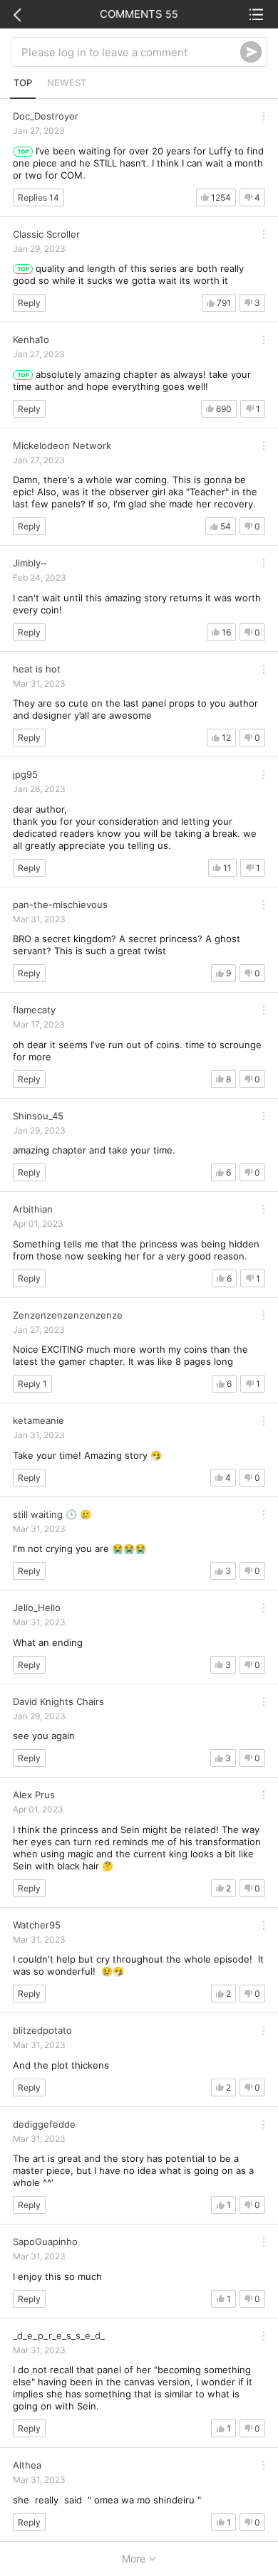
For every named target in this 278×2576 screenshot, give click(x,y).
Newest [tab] (67, 83)
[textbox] (131, 52)
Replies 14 (38, 197)
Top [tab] (23, 83)
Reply (29, 303)
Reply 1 (32, 1384)
